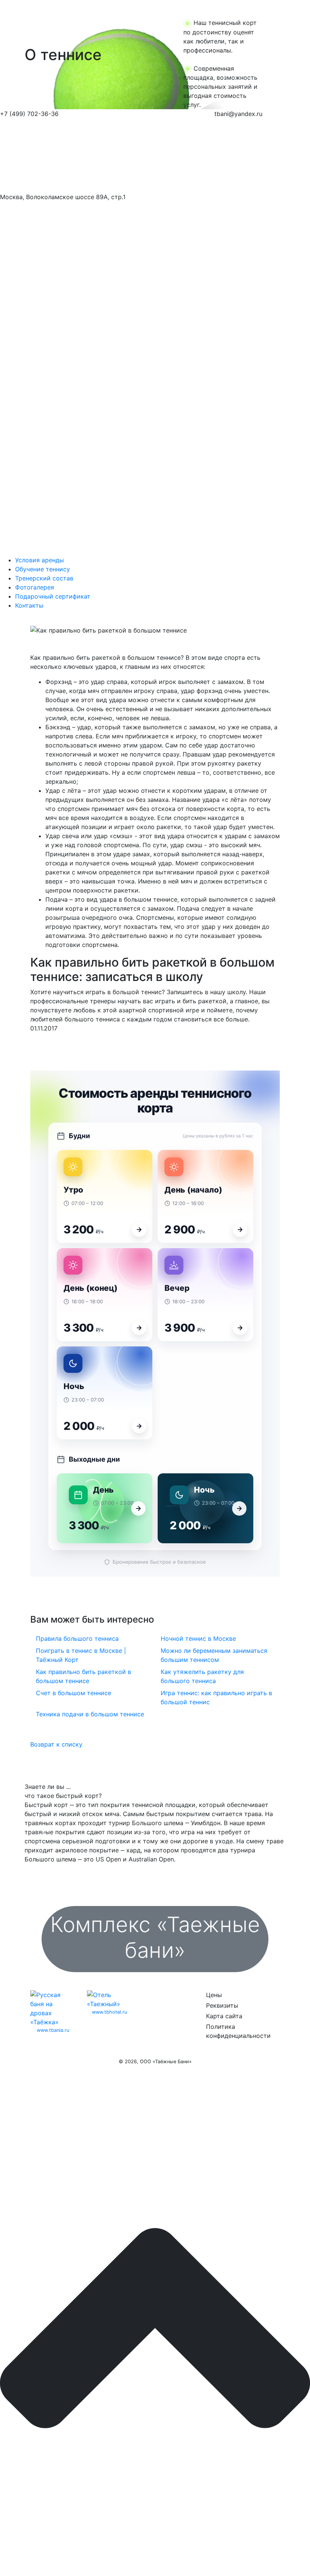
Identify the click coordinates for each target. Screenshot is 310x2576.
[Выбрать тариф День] (138, 1508)
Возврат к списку (56, 1744)
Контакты (29, 605)
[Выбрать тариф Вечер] (240, 1328)
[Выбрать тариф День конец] (139, 1328)
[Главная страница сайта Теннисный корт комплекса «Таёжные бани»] (65, 155)
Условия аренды (40, 560)
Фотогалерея (35, 587)
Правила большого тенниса (77, 1638)
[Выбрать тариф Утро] (139, 1230)
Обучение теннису (43, 569)
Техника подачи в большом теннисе (90, 1714)
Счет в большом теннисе (74, 1693)
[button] (23, 55)
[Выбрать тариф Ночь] (139, 1426)
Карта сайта (224, 2016)
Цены (214, 1995)
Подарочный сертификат (53, 596)
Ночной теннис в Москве (198, 1638)
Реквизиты (222, 2005)
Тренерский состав (44, 578)
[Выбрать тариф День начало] (240, 1230)
